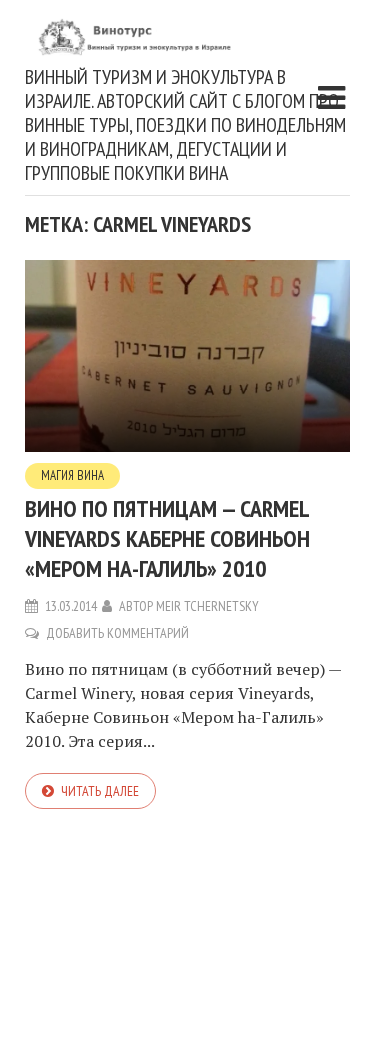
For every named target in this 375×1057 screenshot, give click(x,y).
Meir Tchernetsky (207, 606)
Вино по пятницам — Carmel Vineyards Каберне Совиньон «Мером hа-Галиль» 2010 (167, 538)
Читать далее (100, 791)
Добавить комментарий (117, 633)
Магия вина (72, 475)
